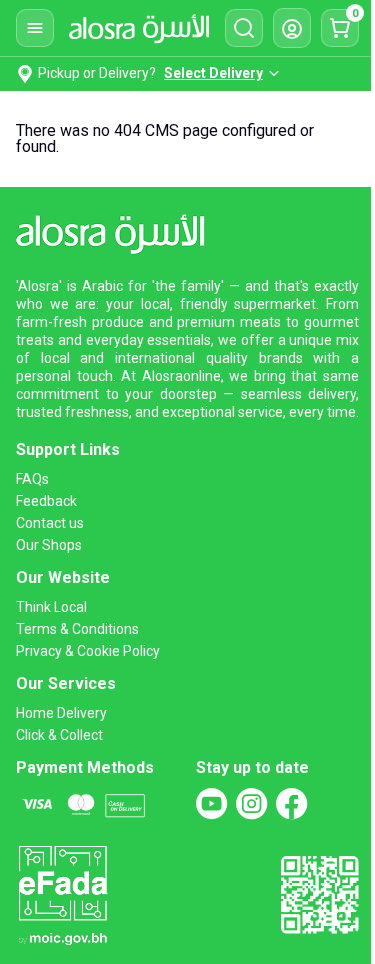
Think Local (51, 607)
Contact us (50, 523)
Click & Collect (59, 735)
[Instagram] (252, 804)
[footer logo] (116, 230)
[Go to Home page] (139, 28)
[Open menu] (35, 28)
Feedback (46, 501)
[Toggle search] (244, 28)
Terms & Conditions (77, 629)
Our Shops (49, 545)
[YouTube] (212, 804)
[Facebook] (292, 804)
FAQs (32, 479)
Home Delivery (61, 713)
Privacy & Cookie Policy (88, 651)
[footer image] (62, 893)
